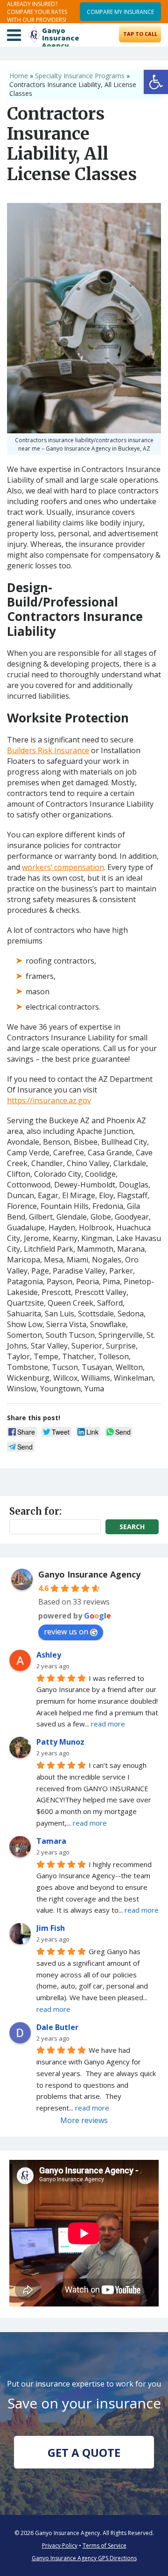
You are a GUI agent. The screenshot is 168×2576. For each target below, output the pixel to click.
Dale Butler (57, 2027)
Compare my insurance (120, 12)
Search (132, 1527)
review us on (66, 1632)
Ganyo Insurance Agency (89, 1574)
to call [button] (140, 34)
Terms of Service (105, 2546)
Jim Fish (51, 1928)
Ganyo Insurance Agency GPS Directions (84, 2558)
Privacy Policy (60, 2546)
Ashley (49, 1655)
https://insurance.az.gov (49, 1100)
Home (19, 76)
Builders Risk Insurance (48, 750)
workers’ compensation (63, 867)
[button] (156, 82)
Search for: (35, 1511)
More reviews (84, 2120)
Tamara (51, 1841)
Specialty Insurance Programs (80, 76)
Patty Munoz (60, 1742)
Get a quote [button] (84, 2452)
